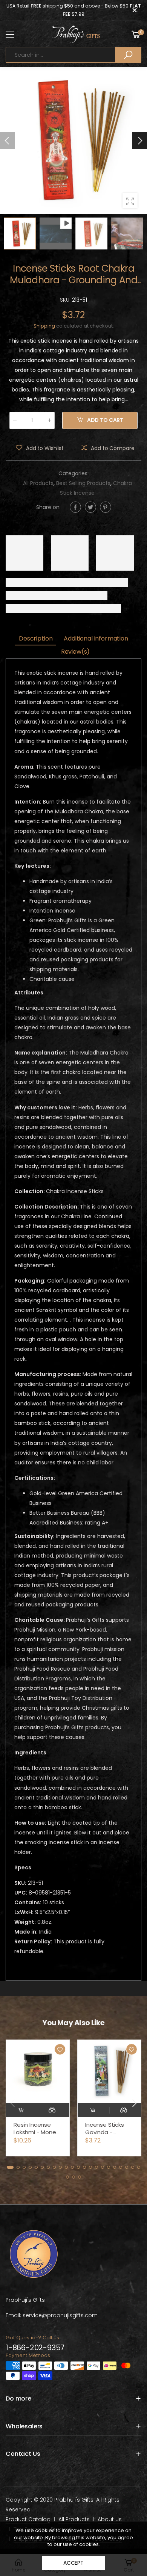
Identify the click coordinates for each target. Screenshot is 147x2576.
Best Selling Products (83, 483)
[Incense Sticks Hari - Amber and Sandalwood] (109, 2071)
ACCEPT (73, 2563)
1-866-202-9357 (35, 2348)
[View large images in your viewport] (130, 201)
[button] (139, 141)
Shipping (44, 326)
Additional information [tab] (96, 638)
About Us (110, 2519)
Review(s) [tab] (76, 652)
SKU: (66, 300)
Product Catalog (28, 2519)
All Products (38, 483)
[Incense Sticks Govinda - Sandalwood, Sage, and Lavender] (38, 2071)
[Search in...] (128, 55)
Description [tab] (36, 638)
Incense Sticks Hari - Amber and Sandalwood (109, 2132)
